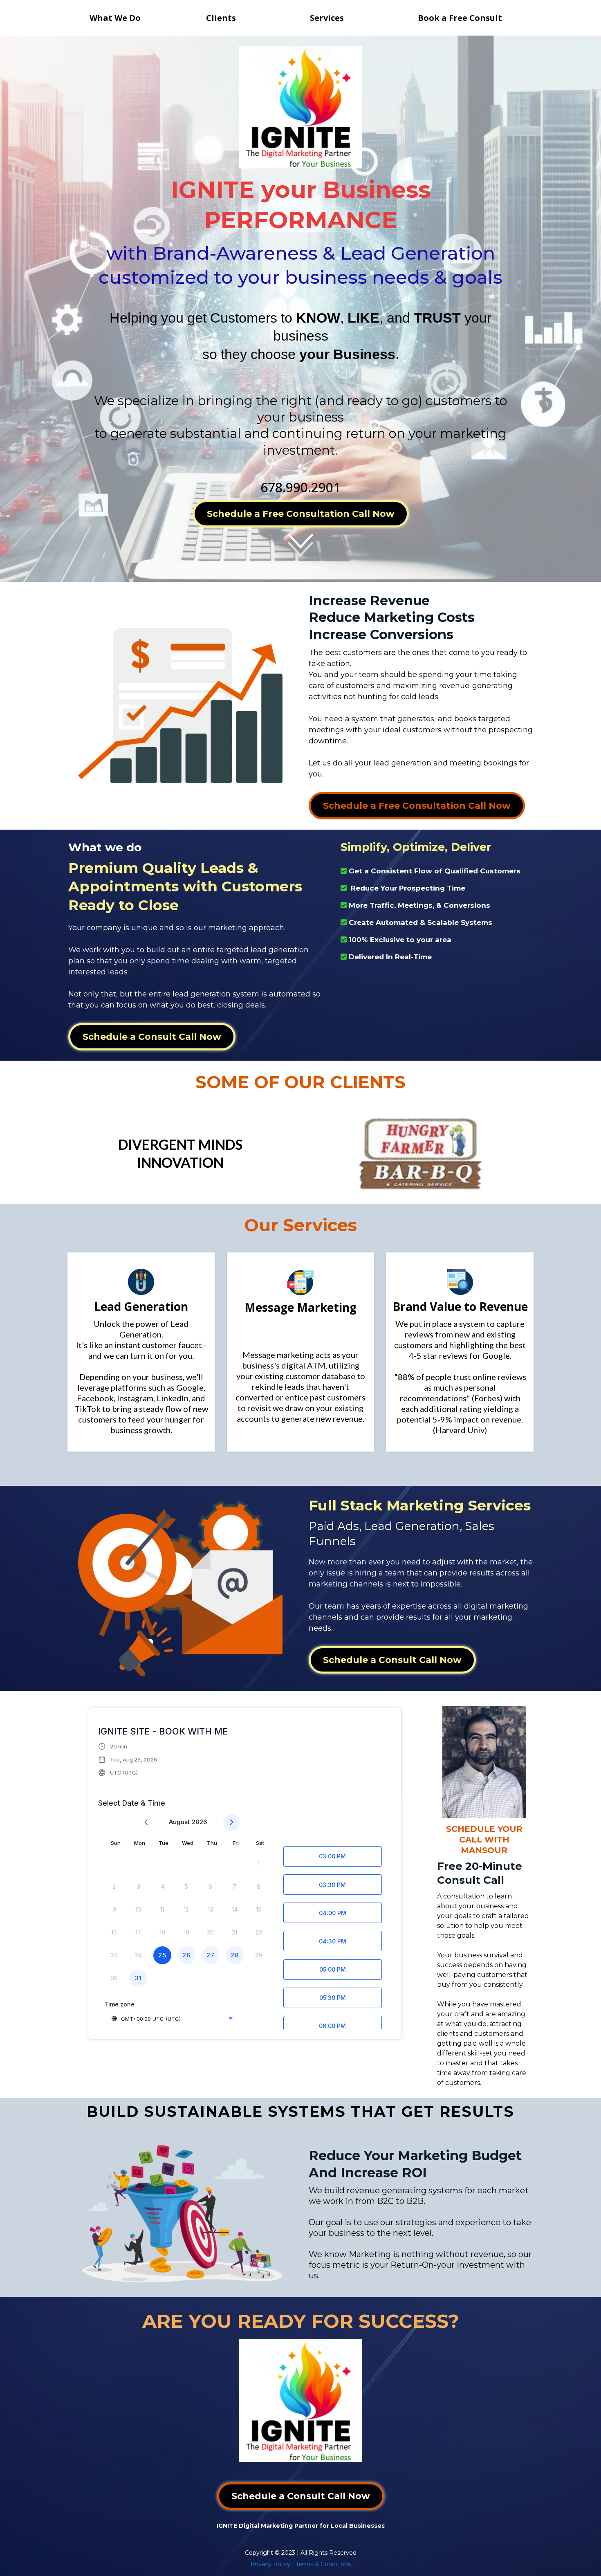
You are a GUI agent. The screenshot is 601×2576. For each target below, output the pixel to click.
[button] (128, 1759)
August (179, 1822)
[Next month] (232, 1823)
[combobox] (172, 2019)
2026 (199, 1822)
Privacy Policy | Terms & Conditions (301, 2564)
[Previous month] (146, 1823)
